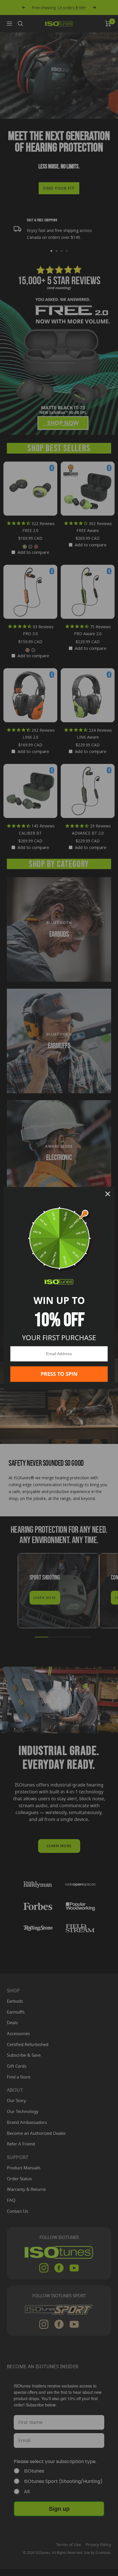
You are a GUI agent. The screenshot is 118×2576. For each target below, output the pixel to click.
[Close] (108, 1194)
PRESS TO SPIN (59, 1374)
